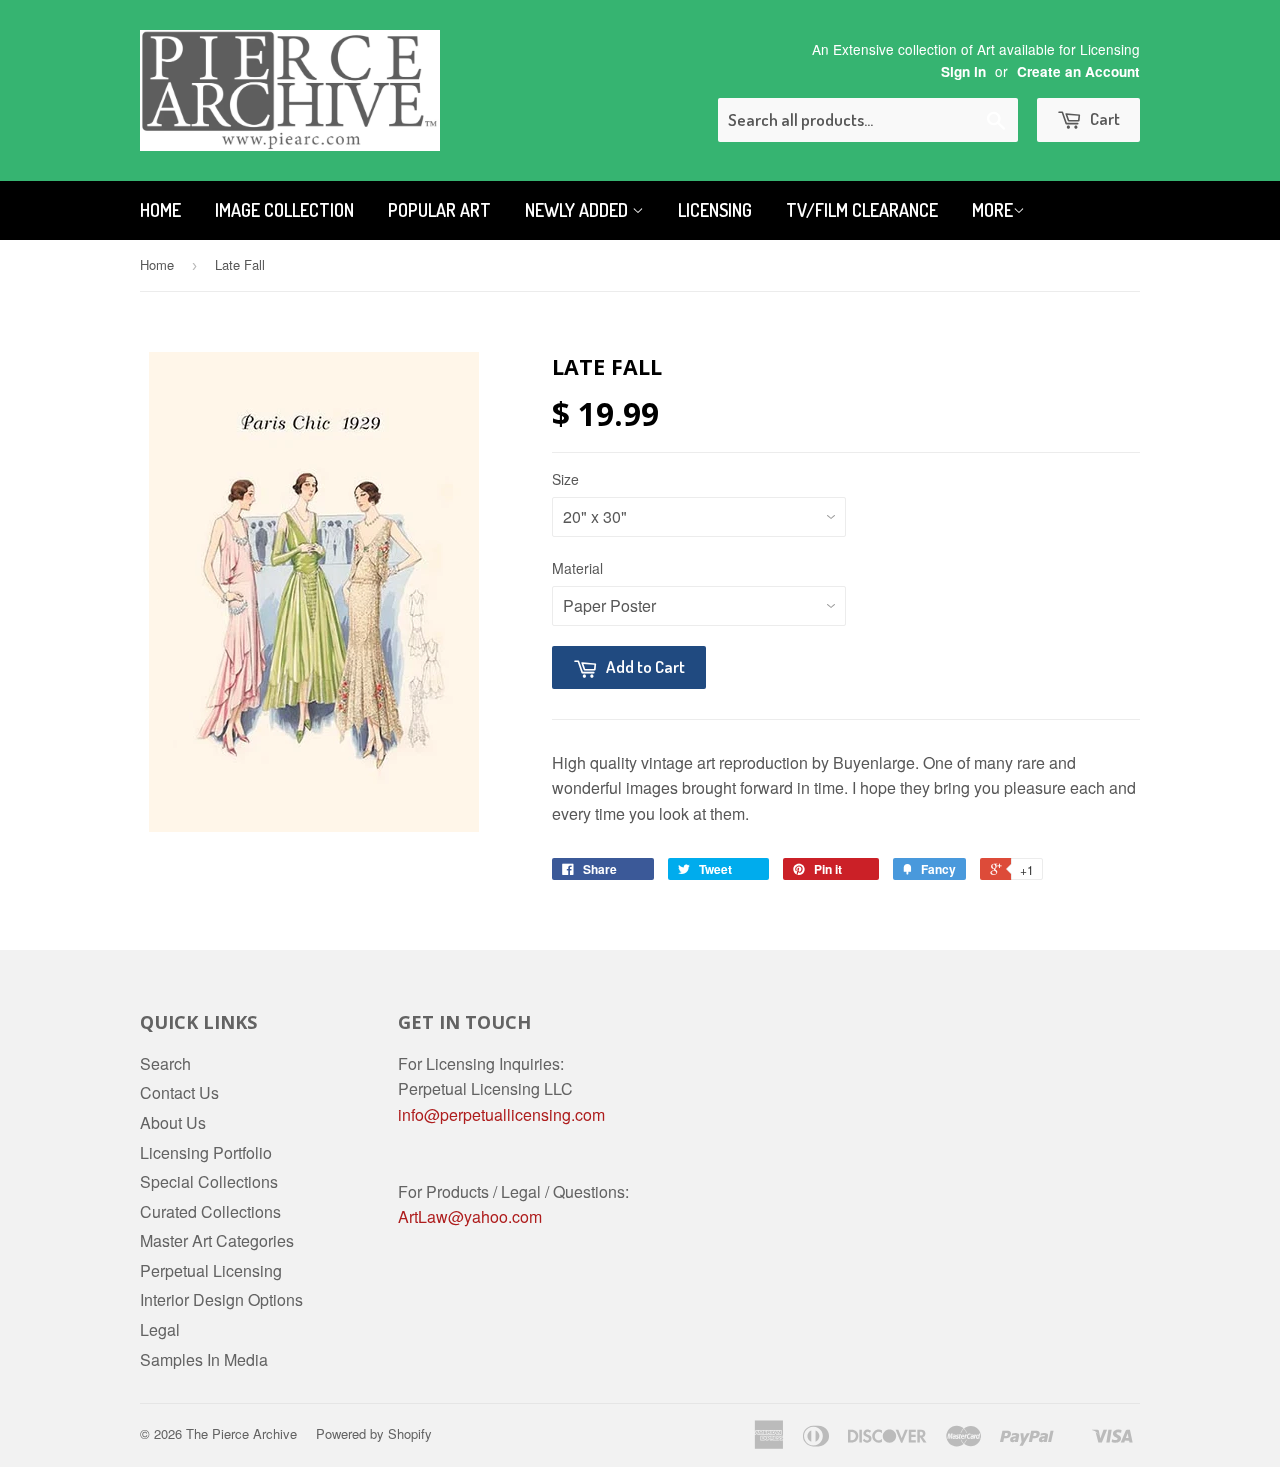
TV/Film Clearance (862, 210)
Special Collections (209, 1181)
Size (565, 479)
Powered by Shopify (374, 1433)
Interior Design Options (221, 1299)
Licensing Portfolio (206, 1152)
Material (577, 568)
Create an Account (1078, 71)
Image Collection (284, 210)
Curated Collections (210, 1211)
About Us (173, 1122)
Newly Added (578, 210)
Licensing (715, 210)
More (992, 210)
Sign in (963, 71)
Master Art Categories (217, 1240)
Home (160, 210)
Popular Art (439, 210)
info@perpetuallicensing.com (501, 1114)
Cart (1103, 118)
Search (165, 1063)
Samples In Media (204, 1359)
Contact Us (179, 1092)
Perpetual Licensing (211, 1270)
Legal (160, 1329)
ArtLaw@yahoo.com (470, 1216)
